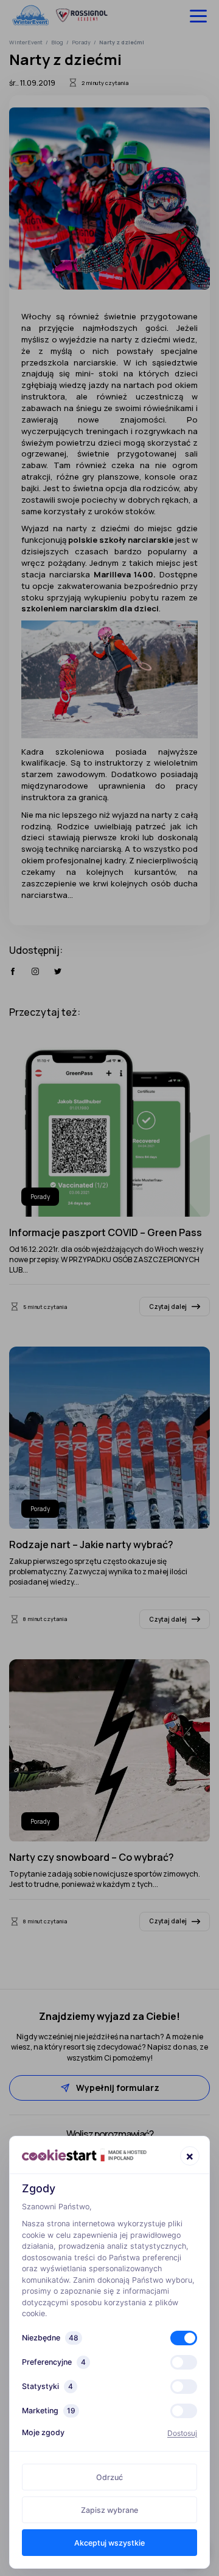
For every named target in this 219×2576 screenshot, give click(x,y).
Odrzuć (109, 2477)
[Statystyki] (184, 2387)
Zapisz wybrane (109, 2510)
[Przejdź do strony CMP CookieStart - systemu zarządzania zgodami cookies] (84, 2155)
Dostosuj (182, 2433)
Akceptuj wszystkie (109, 2543)
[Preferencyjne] (184, 2362)
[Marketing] (184, 2411)
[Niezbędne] (184, 2338)
